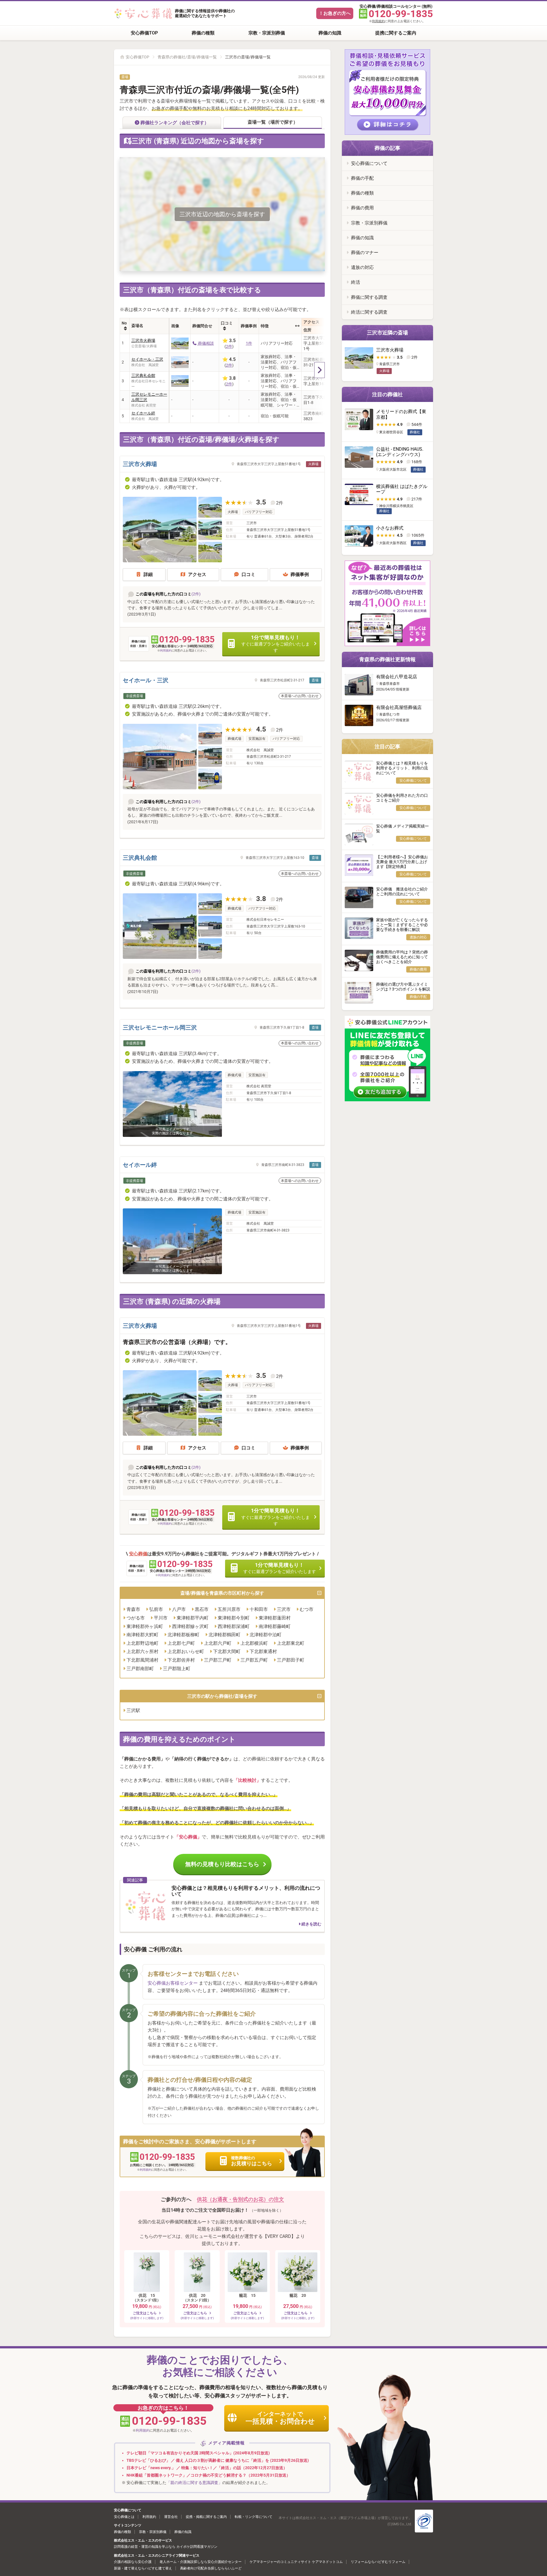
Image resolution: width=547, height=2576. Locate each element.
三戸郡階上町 (177, 1669)
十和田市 (259, 1609)
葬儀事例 (300, 574)
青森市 (133, 1609)
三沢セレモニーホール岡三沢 (149, 397)
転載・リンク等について (254, 2517)
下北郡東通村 (263, 1651)
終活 (356, 282)
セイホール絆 (143, 413)
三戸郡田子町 (291, 1660)
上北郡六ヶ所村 (142, 1651)
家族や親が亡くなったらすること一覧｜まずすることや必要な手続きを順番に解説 (402, 925)
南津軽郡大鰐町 (142, 1635)
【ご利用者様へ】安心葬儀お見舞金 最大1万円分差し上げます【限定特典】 (402, 862)
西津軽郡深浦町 (234, 1626)
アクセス (197, 574)
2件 (229, 346)
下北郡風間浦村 (142, 1660)
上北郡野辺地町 (142, 1643)
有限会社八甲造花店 (397, 677)
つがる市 (136, 1618)
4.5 (261, 729)
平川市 (161, 1618)
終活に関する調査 (369, 312)
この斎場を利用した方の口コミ (164, 594)
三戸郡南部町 (140, 1669)
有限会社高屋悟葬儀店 (399, 707)
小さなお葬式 (390, 528)
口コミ (248, 574)
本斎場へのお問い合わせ (300, 696)
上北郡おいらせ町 (186, 1651)
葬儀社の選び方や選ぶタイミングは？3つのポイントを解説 (403, 987)
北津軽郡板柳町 (183, 1635)
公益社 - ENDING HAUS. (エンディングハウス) (400, 452)
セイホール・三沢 (147, 359)
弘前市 (156, 1609)
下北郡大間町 (227, 1651)
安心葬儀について (369, 163)
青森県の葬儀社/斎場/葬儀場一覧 (187, 57)
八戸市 (179, 1609)
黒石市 (202, 1609)
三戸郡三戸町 (218, 1660)
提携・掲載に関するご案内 (206, 2517)
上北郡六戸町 (218, 1643)
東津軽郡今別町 (234, 1618)
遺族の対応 (362, 267)
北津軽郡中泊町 (266, 1635)
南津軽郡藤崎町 (275, 1626)
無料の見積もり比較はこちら (222, 1864)
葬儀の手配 (362, 178)
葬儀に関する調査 (369, 297)
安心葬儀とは (124, 2517)
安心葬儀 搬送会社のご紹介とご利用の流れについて (402, 891)
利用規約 (378, 21)
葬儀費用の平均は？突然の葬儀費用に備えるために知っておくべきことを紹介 (402, 957)
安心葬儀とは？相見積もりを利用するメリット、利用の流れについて (402, 768)
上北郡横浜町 (254, 1643)
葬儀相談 (206, 343)
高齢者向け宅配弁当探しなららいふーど (211, 2568)
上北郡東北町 (291, 1643)
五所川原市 (229, 1609)
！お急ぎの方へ (335, 13)
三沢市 (284, 1609)
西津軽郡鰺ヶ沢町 (190, 1626)
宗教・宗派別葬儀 (267, 33)
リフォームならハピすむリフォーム (378, 2562)
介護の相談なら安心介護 (133, 2562)
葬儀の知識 (330, 33)
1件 (249, 343)
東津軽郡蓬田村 (275, 1618)
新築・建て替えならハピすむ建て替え (143, 2568)
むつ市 (307, 1609)
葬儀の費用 (362, 208)
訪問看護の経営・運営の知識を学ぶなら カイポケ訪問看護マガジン (166, 2547)
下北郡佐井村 (181, 1660)
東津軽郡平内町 (193, 1618)
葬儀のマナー (365, 253)
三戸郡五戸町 (254, 1660)
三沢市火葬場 (143, 340)
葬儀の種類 (203, 33)
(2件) (196, 594)
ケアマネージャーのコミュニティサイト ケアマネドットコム (296, 2562)
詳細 (148, 574)
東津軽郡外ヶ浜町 (145, 1626)
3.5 (261, 502)
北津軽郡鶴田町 (224, 1635)
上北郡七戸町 (181, 1643)
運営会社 (171, 2517)
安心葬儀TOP (144, 33)
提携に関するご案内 (396, 33)
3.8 (261, 899)
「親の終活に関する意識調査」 (194, 2483)
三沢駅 (133, 1710)
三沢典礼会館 (143, 375)
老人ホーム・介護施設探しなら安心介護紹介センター (201, 2562)
